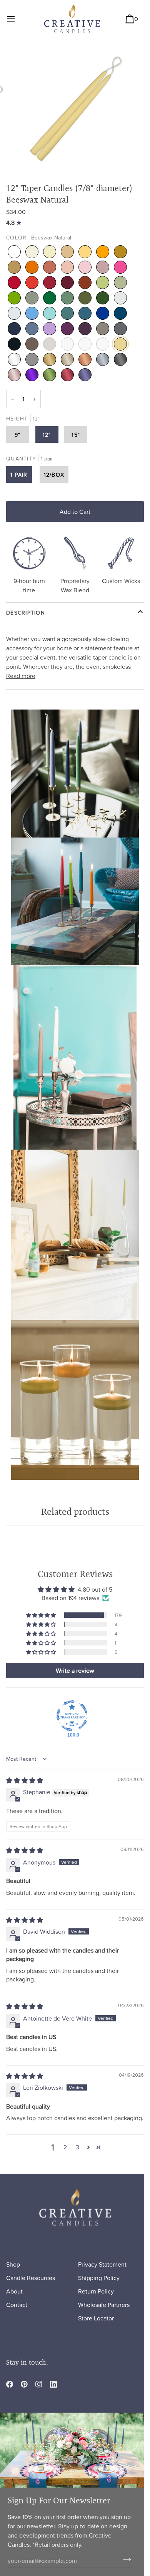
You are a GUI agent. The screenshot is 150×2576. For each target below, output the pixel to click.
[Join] (124, 2559)
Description (26, 612)
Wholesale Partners (104, 2305)
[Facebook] (10, 2384)
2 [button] (65, 2147)
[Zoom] (26, 156)
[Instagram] (39, 2384)
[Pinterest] (24, 2384)
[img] (15, 223)
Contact (17, 2305)
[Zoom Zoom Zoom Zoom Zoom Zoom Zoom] (75, 107)
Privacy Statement (102, 2264)
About (14, 2291)
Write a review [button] (75, 1670)
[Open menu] (18, 19)
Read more (21, 676)
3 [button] (77, 2147)
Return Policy (96, 2291)
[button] (42, 1615)
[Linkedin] (53, 2384)
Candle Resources (31, 2278)
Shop (13, 2264)
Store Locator (96, 2318)
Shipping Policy (99, 2278)
